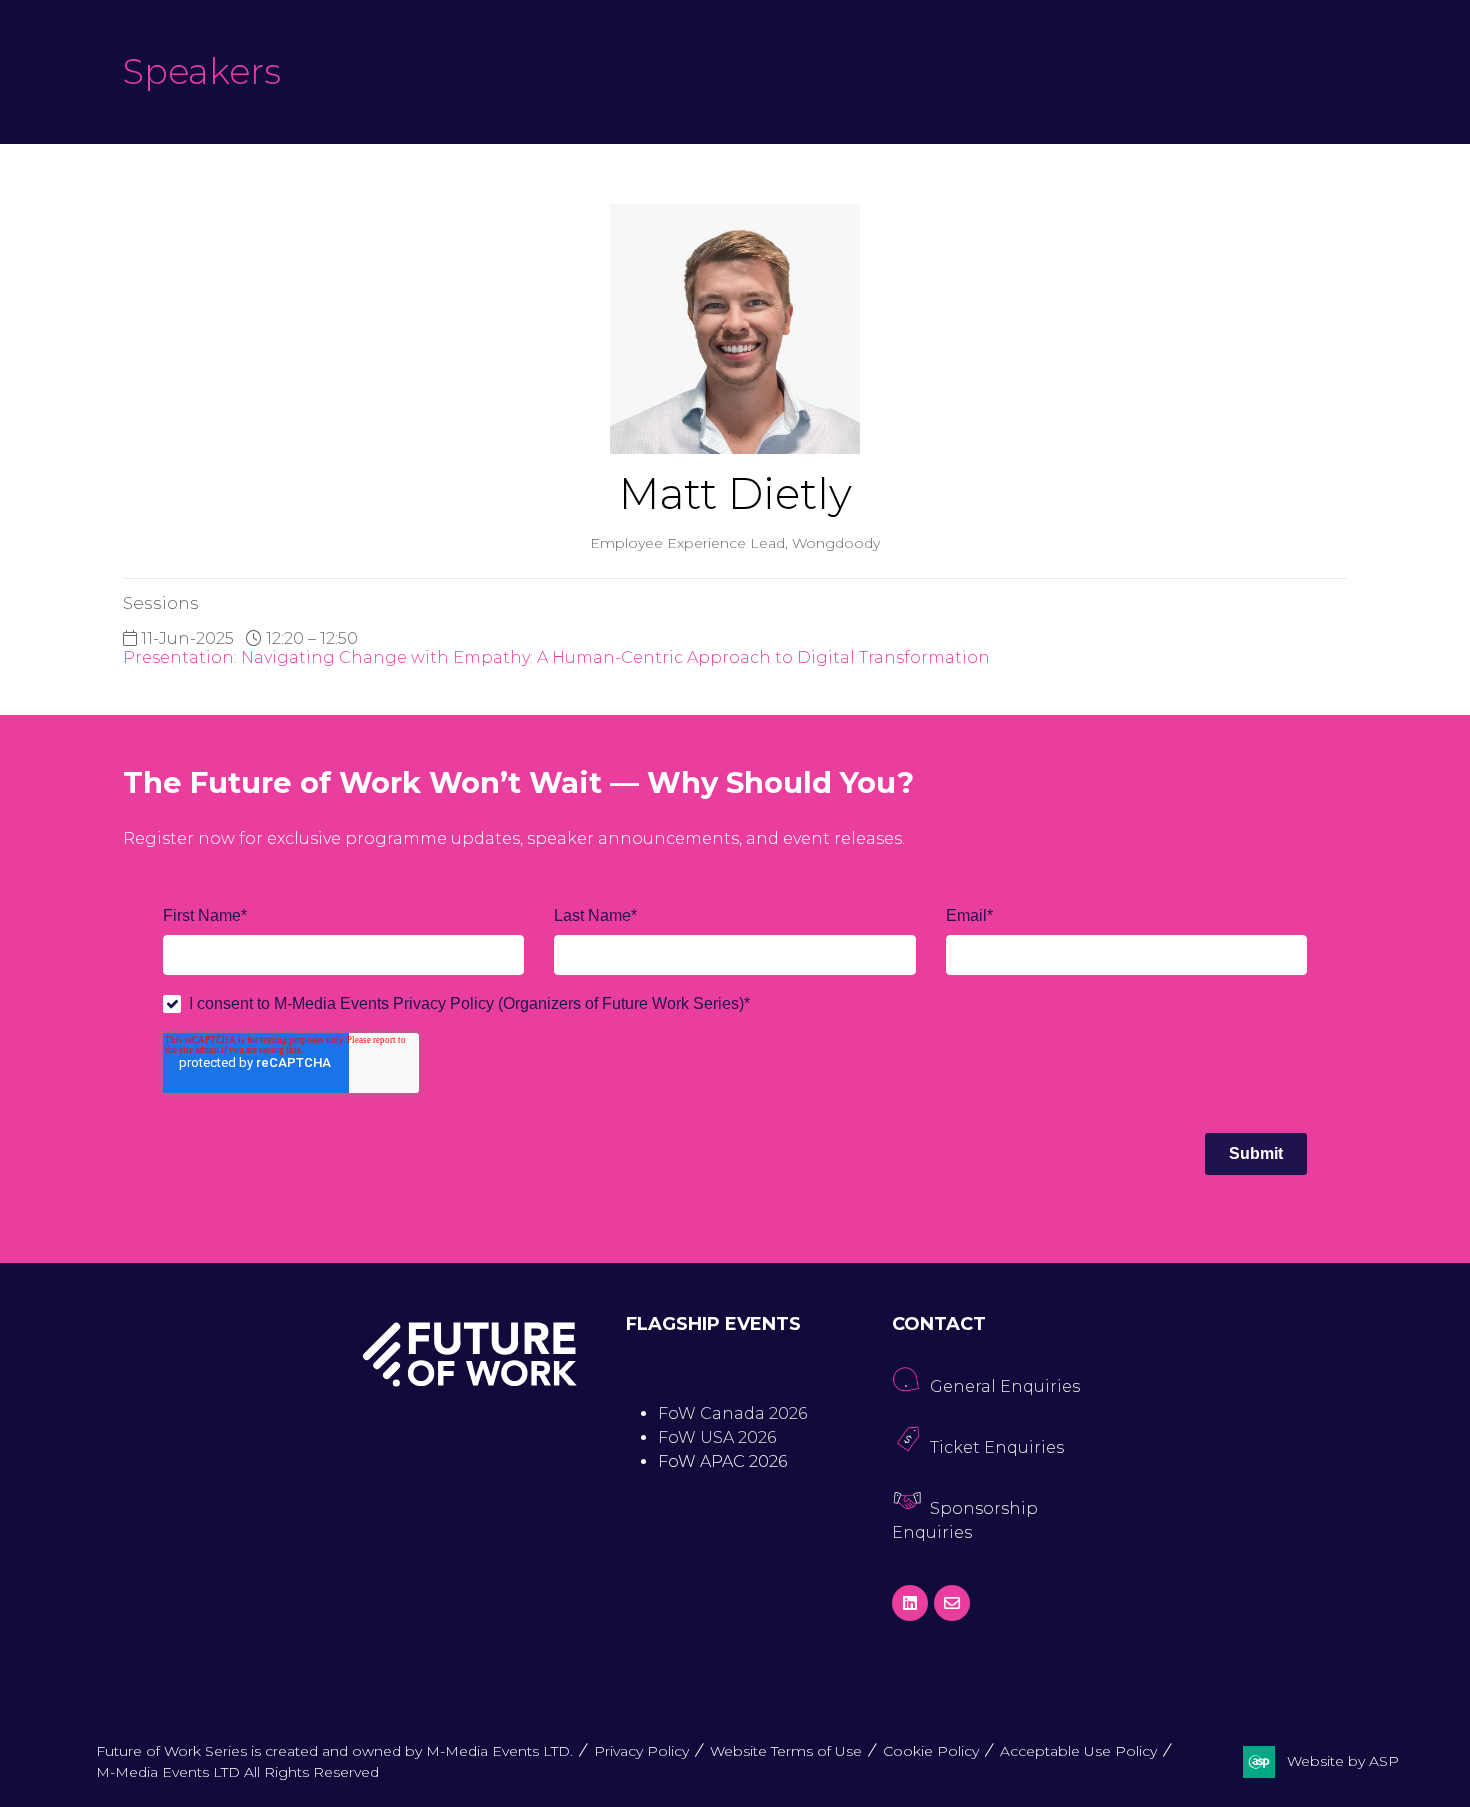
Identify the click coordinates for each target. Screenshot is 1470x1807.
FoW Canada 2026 (732, 1413)
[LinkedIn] (910, 1603)
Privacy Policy (641, 1751)
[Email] (952, 1603)
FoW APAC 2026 (722, 1461)
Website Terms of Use (786, 1751)
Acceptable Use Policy (1078, 1751)
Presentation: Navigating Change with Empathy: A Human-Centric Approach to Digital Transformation (556, 657)
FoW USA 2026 (717, 1437)
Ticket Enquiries (997, 1447)
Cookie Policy (931, 1751)
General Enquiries (1005, 1386)
